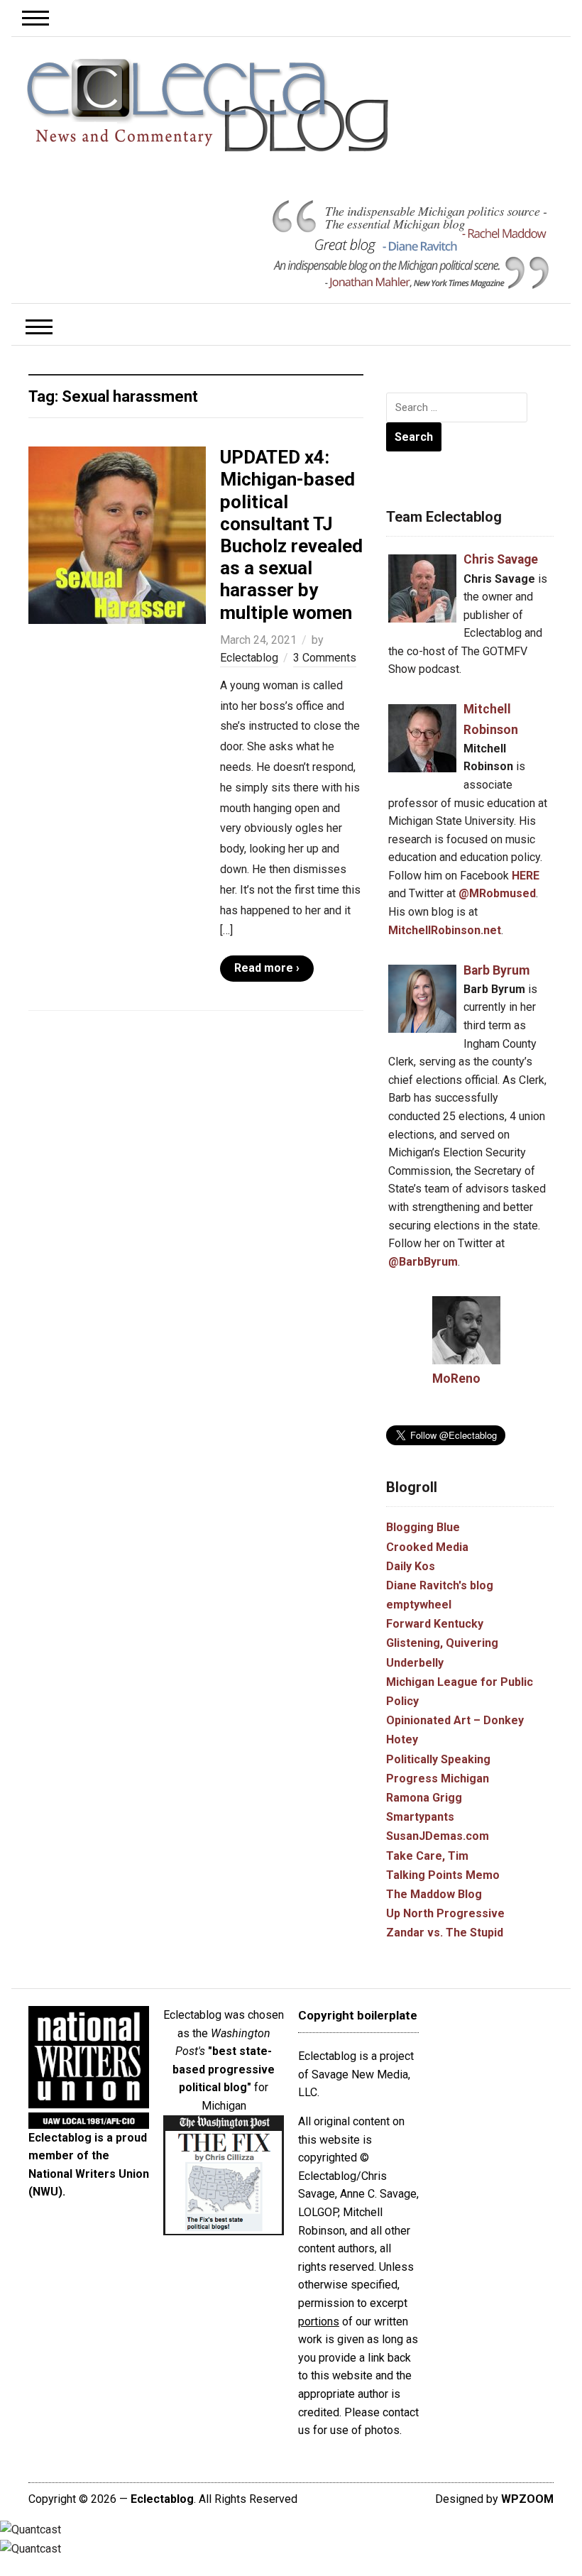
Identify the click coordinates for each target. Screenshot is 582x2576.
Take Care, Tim (427, 1856)
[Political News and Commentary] (207, 105)
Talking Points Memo (443, 1875)
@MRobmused (497, 893)
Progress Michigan (438, 1778)
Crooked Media (427, 1547)
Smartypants (420, 1817)
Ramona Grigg (424, 1798)
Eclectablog (249, 658)
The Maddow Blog (434, 1894)
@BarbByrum (423, 1262)
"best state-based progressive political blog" (224, 2069)
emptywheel (419, 1605)
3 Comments (325, 658)
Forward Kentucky (435, 1624)
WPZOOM (527, 2499)
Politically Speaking (438, 1759)
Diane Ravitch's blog (440, 1585)
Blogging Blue (423, 1527)
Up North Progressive (445, 1913)
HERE (526, 876)
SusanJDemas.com (438, 1836)
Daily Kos (411, 1566)
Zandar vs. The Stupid (445, 1933)
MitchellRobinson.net (445, 930)
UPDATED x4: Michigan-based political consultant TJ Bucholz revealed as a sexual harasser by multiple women (291, 535)
